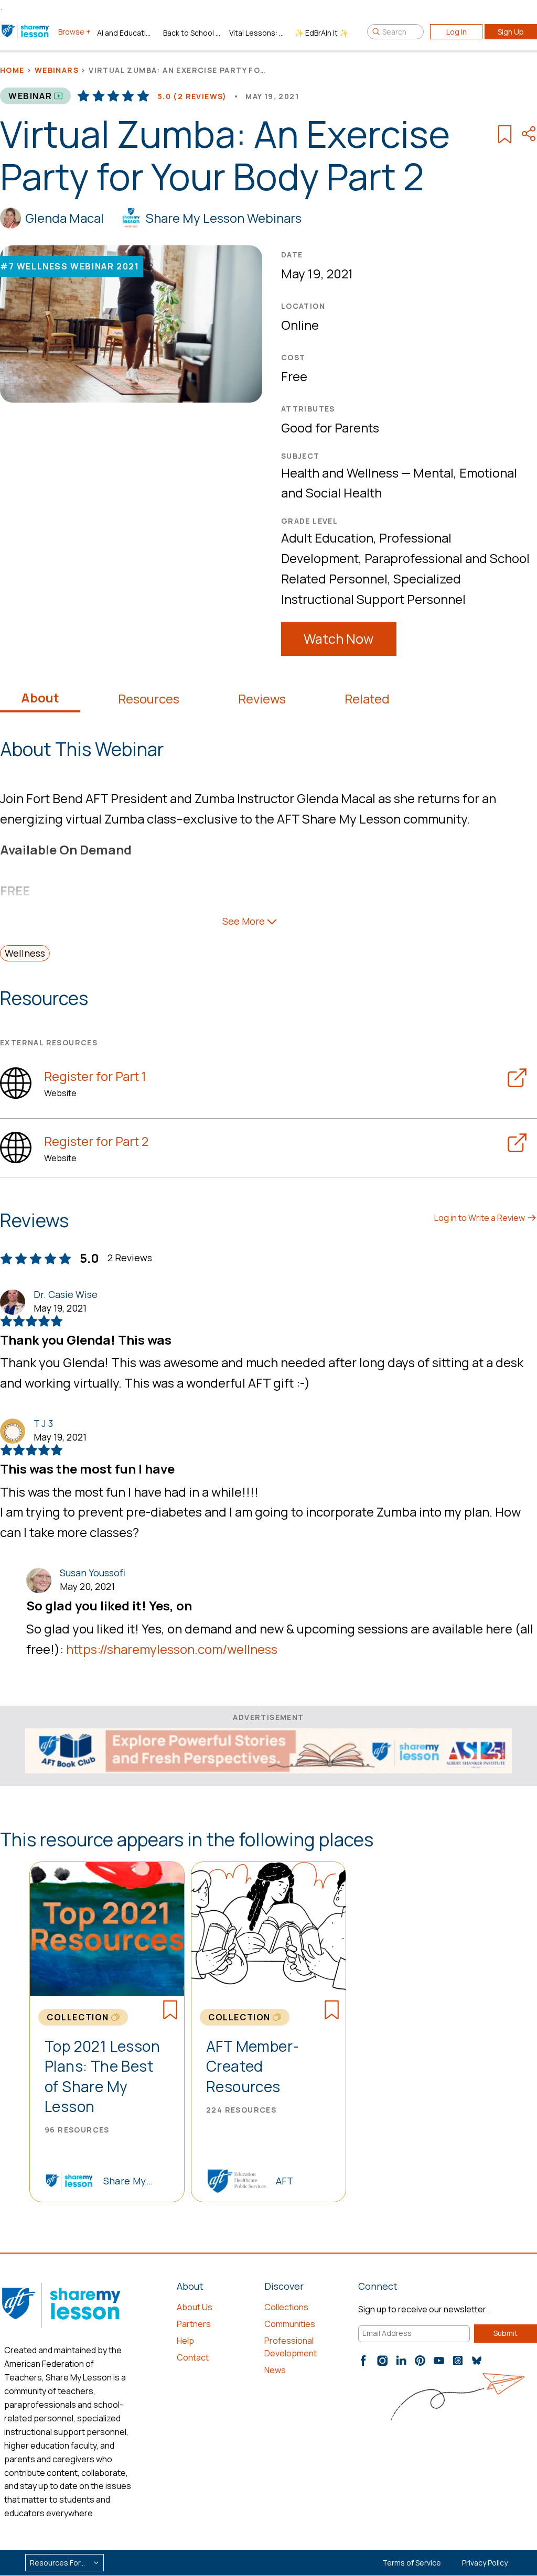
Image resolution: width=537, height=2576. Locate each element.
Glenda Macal (65, 218)
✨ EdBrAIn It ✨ (321, 33)
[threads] (458, 2361)
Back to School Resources (192, 33)
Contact (193, 2357)
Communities (290, 2324)
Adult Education (327, 538)
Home (12, 70)
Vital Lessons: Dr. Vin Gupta (258, 33)
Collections (286, 2307)
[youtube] (439, 2361)
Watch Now (339, 639)
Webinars (57, 70)
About (40, 698)
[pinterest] (420, 2361)
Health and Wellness (340, 473)
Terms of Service (412, 2563)
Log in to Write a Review (480, 1218)
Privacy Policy (485, 2563)
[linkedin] (401, 2361)
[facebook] (363, 2361)
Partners (194, 2324)
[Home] (26, 31)
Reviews (262, 699)
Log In (457, 32)
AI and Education (126, 33)
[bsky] (477, 2361)
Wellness (25, 953)
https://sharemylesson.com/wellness (172, 1649)
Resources (149, 699)
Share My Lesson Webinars (224, 218)
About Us (195, 2307)
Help (185, 2341)
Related (367, 699)
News (275, 2370)
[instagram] (382, 2361)
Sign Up (511, 32)
